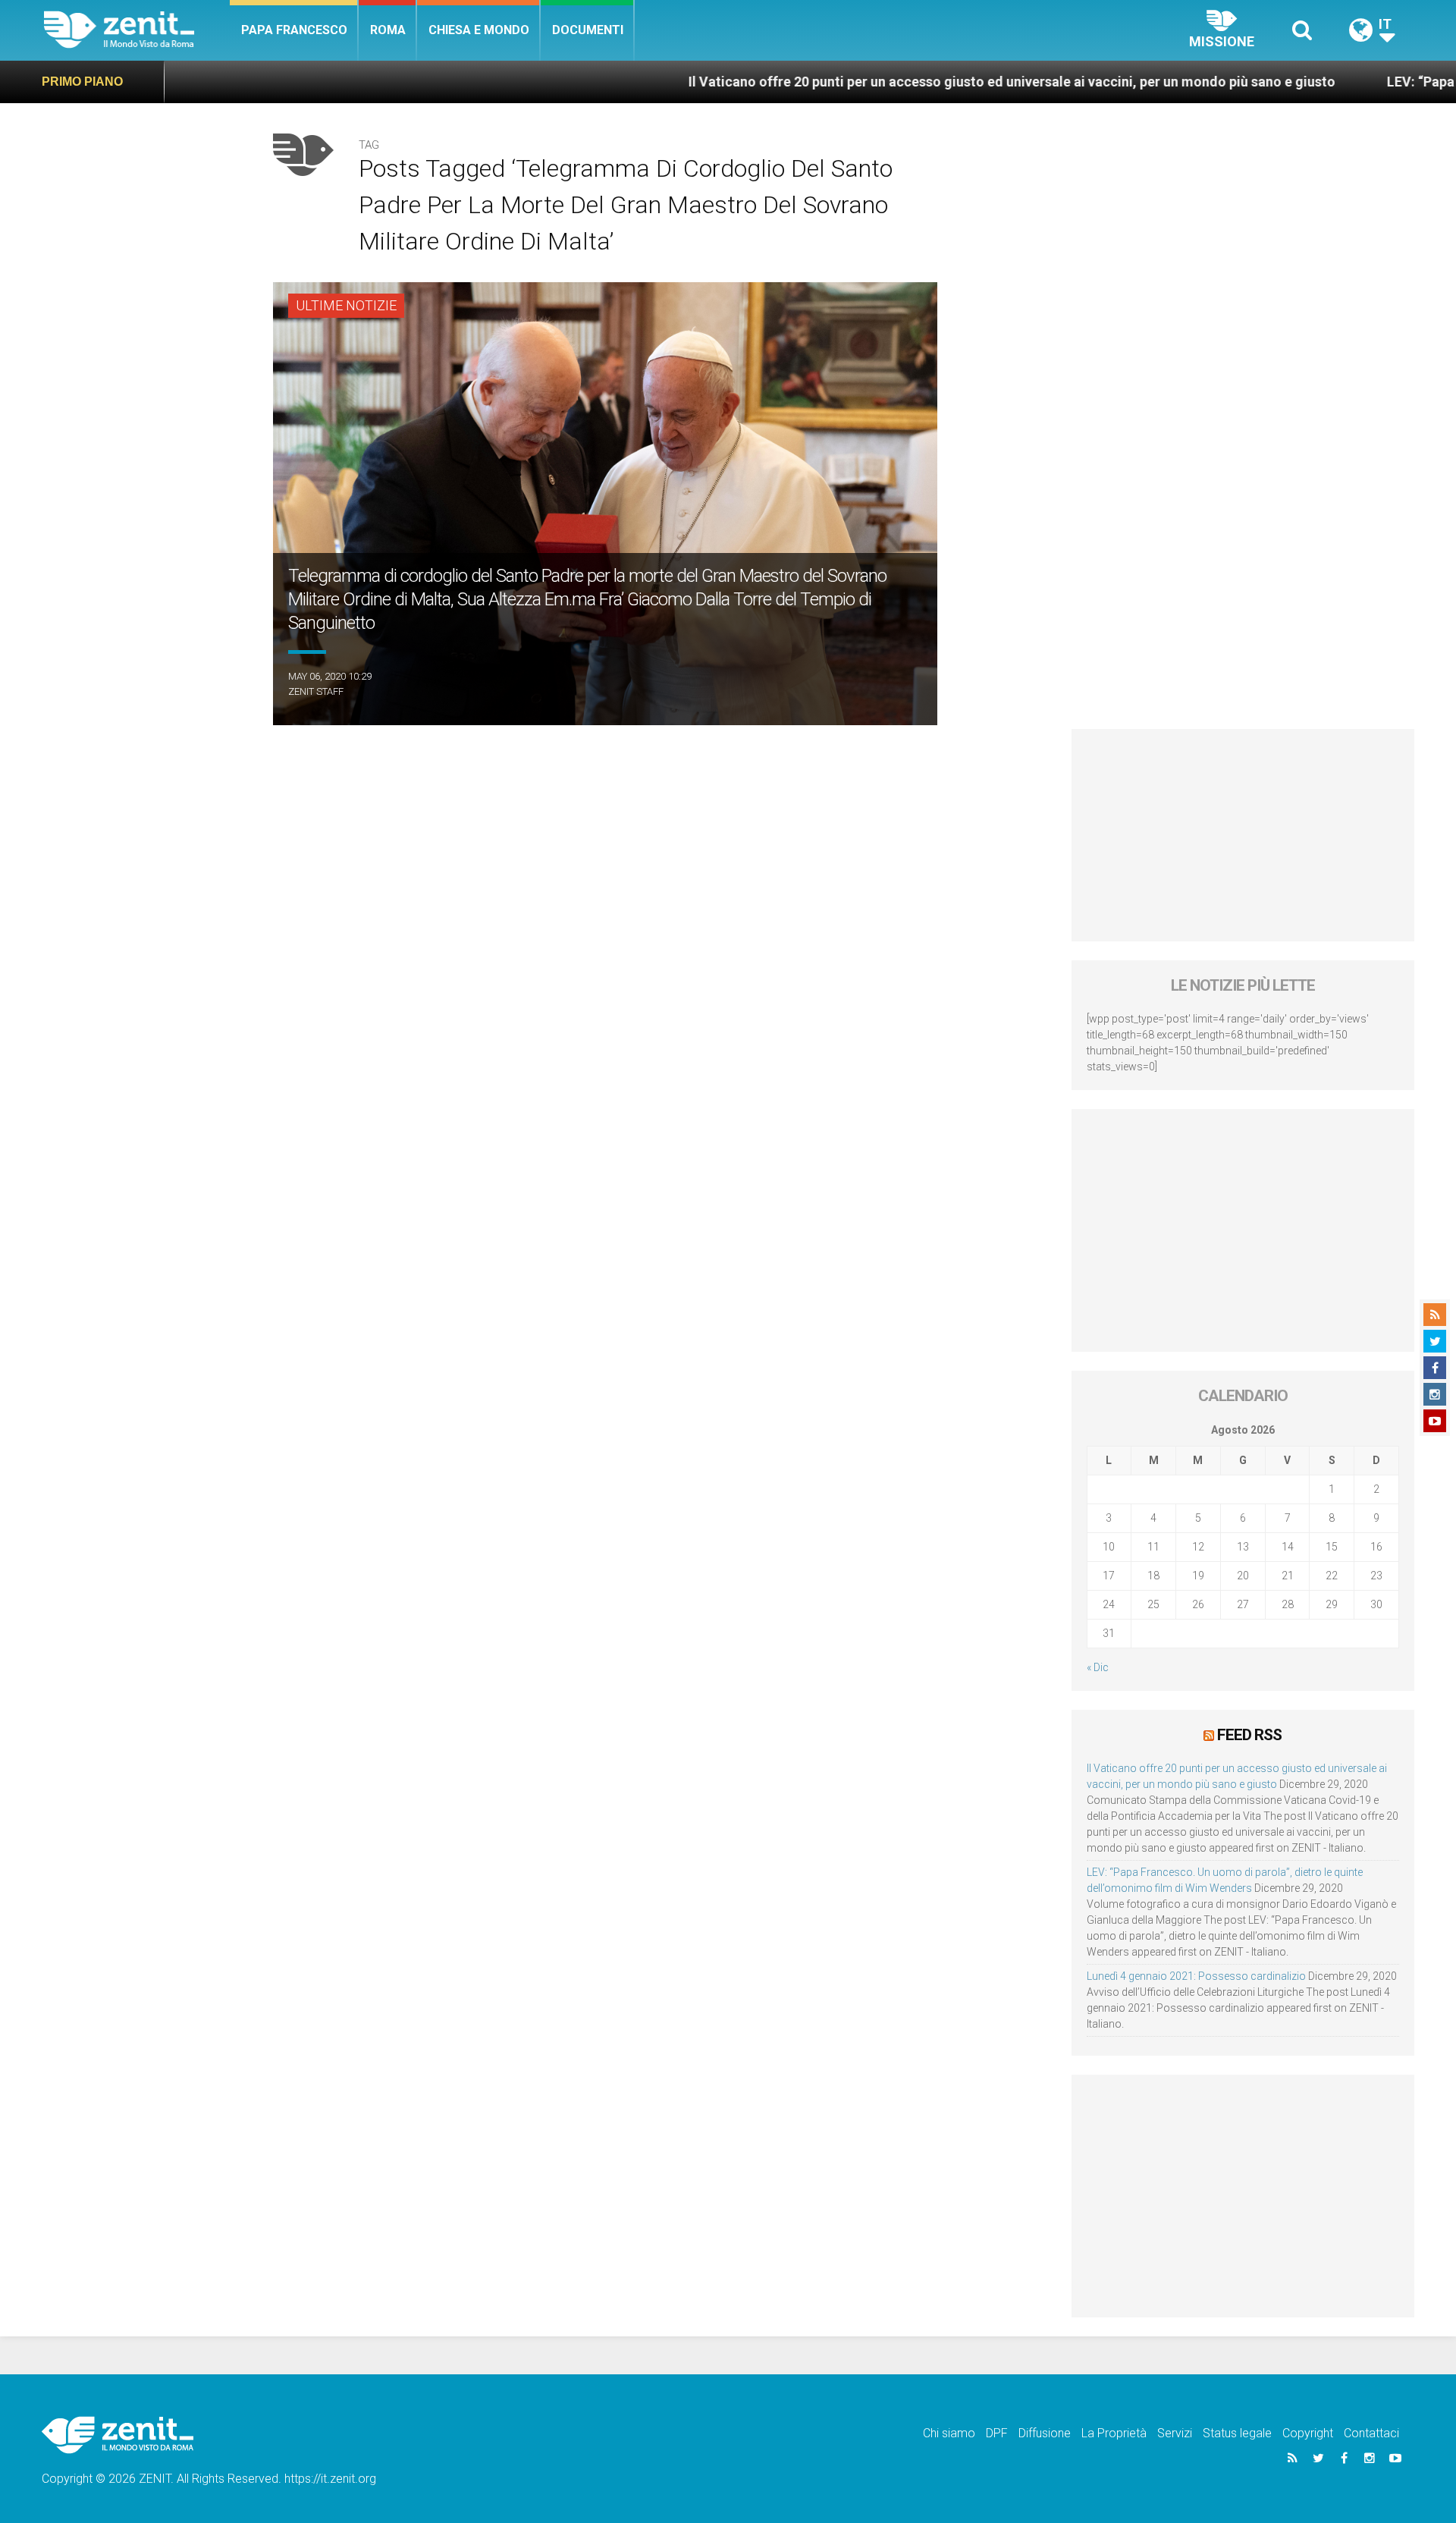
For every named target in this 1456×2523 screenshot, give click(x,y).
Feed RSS (1249, 1735)
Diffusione (1045, 2433)
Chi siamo (949, 2433)
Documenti (588, 30)
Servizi (1175, 2433)
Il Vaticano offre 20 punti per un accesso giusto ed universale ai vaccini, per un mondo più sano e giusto (864, 82)
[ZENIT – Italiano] (137, 30)
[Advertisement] (1243, 835)
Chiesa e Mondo (479, 30)
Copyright (1308, 2433)
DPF (997, 2433)
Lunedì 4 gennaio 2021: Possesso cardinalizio (1196, 1976)
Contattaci (1371, 2433)
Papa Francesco (294, 30)
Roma (388, 30)
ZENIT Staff (316, 691)
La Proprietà (1114, 2433)
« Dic (1098, 1667)
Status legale (1237, 2433)
